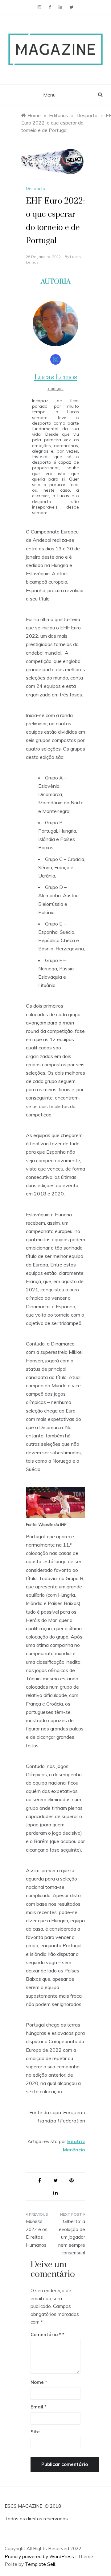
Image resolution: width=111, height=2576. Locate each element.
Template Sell (40, 2564)
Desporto (36, 188)
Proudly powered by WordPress (40, 2556)
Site (35, 2432)
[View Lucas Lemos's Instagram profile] (55, 359)
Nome (39, 2382)
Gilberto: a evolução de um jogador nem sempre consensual (72, 2237)
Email (39, 2407)
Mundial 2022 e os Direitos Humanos (37, 2233)
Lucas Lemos (56, 377)
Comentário (46, 2334)
